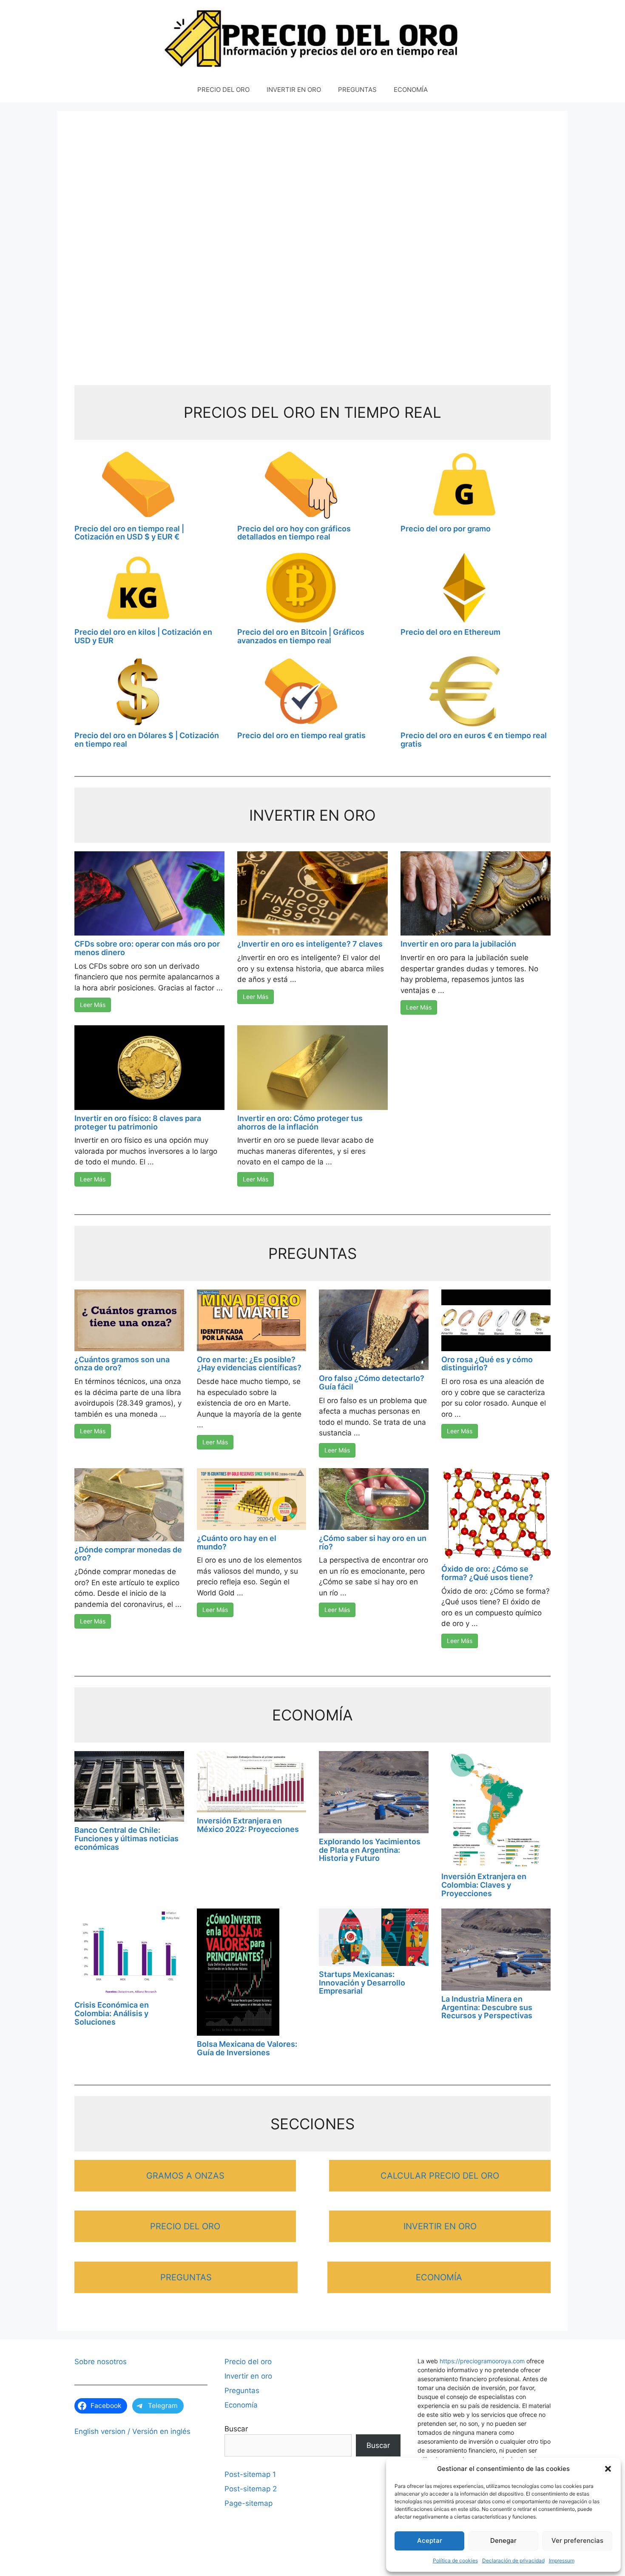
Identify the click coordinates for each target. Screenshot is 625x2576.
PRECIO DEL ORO (223, 90)
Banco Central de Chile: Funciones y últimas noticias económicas (126, 1839)
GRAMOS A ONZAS (185, 2176)
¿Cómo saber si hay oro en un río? (373, 1542)
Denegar (503, 2540)
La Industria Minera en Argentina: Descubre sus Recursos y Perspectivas (487, 2007)
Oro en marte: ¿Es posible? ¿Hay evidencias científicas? (249, 1364)
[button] (608, 2469)
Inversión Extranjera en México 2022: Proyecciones (248, 1825)
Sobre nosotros (101, 2362)
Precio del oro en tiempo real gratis (301, 735)
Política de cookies (455, 2560)
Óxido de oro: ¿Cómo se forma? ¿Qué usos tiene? (487, 1573)
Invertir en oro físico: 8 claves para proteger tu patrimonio (138, 1123)
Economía (241, 2405)
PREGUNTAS (357, 90)
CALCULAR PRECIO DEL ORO (440, 2176)
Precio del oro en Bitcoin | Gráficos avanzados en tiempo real (301, 636)
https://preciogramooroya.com (482, 2361)
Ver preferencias (577, 2540)
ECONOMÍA (411, 90)
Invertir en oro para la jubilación (458, 944)
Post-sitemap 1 (250, 2474)
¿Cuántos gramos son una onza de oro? (122, 1364)
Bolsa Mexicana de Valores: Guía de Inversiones (247, 2048)
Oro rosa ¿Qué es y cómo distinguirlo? (487, 1364)
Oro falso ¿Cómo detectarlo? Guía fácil (372, 1382)
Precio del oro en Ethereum (450, 632)
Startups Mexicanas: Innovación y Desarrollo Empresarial (362, 1983)
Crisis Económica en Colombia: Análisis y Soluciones (112, 2013)
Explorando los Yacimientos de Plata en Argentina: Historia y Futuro (370, 1850)
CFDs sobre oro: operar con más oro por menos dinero (147, 948)
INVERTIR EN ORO (294, 90)
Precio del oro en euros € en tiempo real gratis (474, 740)
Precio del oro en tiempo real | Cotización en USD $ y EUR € (129, 533)
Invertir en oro (248, 2376)
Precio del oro (248, 2362)
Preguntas (242, 2391)
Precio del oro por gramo (446, 529)
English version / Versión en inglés (132, 2431)
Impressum (562, 2560)
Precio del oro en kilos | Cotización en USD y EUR (143, 636)
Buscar (236, 2429)
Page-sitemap (249, 2503)
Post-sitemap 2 (251, 2489)
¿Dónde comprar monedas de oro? (128, 1554)
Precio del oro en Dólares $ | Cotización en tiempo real (147, 740)
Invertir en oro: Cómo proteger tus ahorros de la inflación (300, 1123)
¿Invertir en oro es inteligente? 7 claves (310, 944)
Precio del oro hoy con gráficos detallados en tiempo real (294, 533)
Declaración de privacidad (513, 2560)
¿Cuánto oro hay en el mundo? (237, 1542)
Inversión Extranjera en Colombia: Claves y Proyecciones (484, 1885)
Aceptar (430, 2540)
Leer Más (93, 1005)
